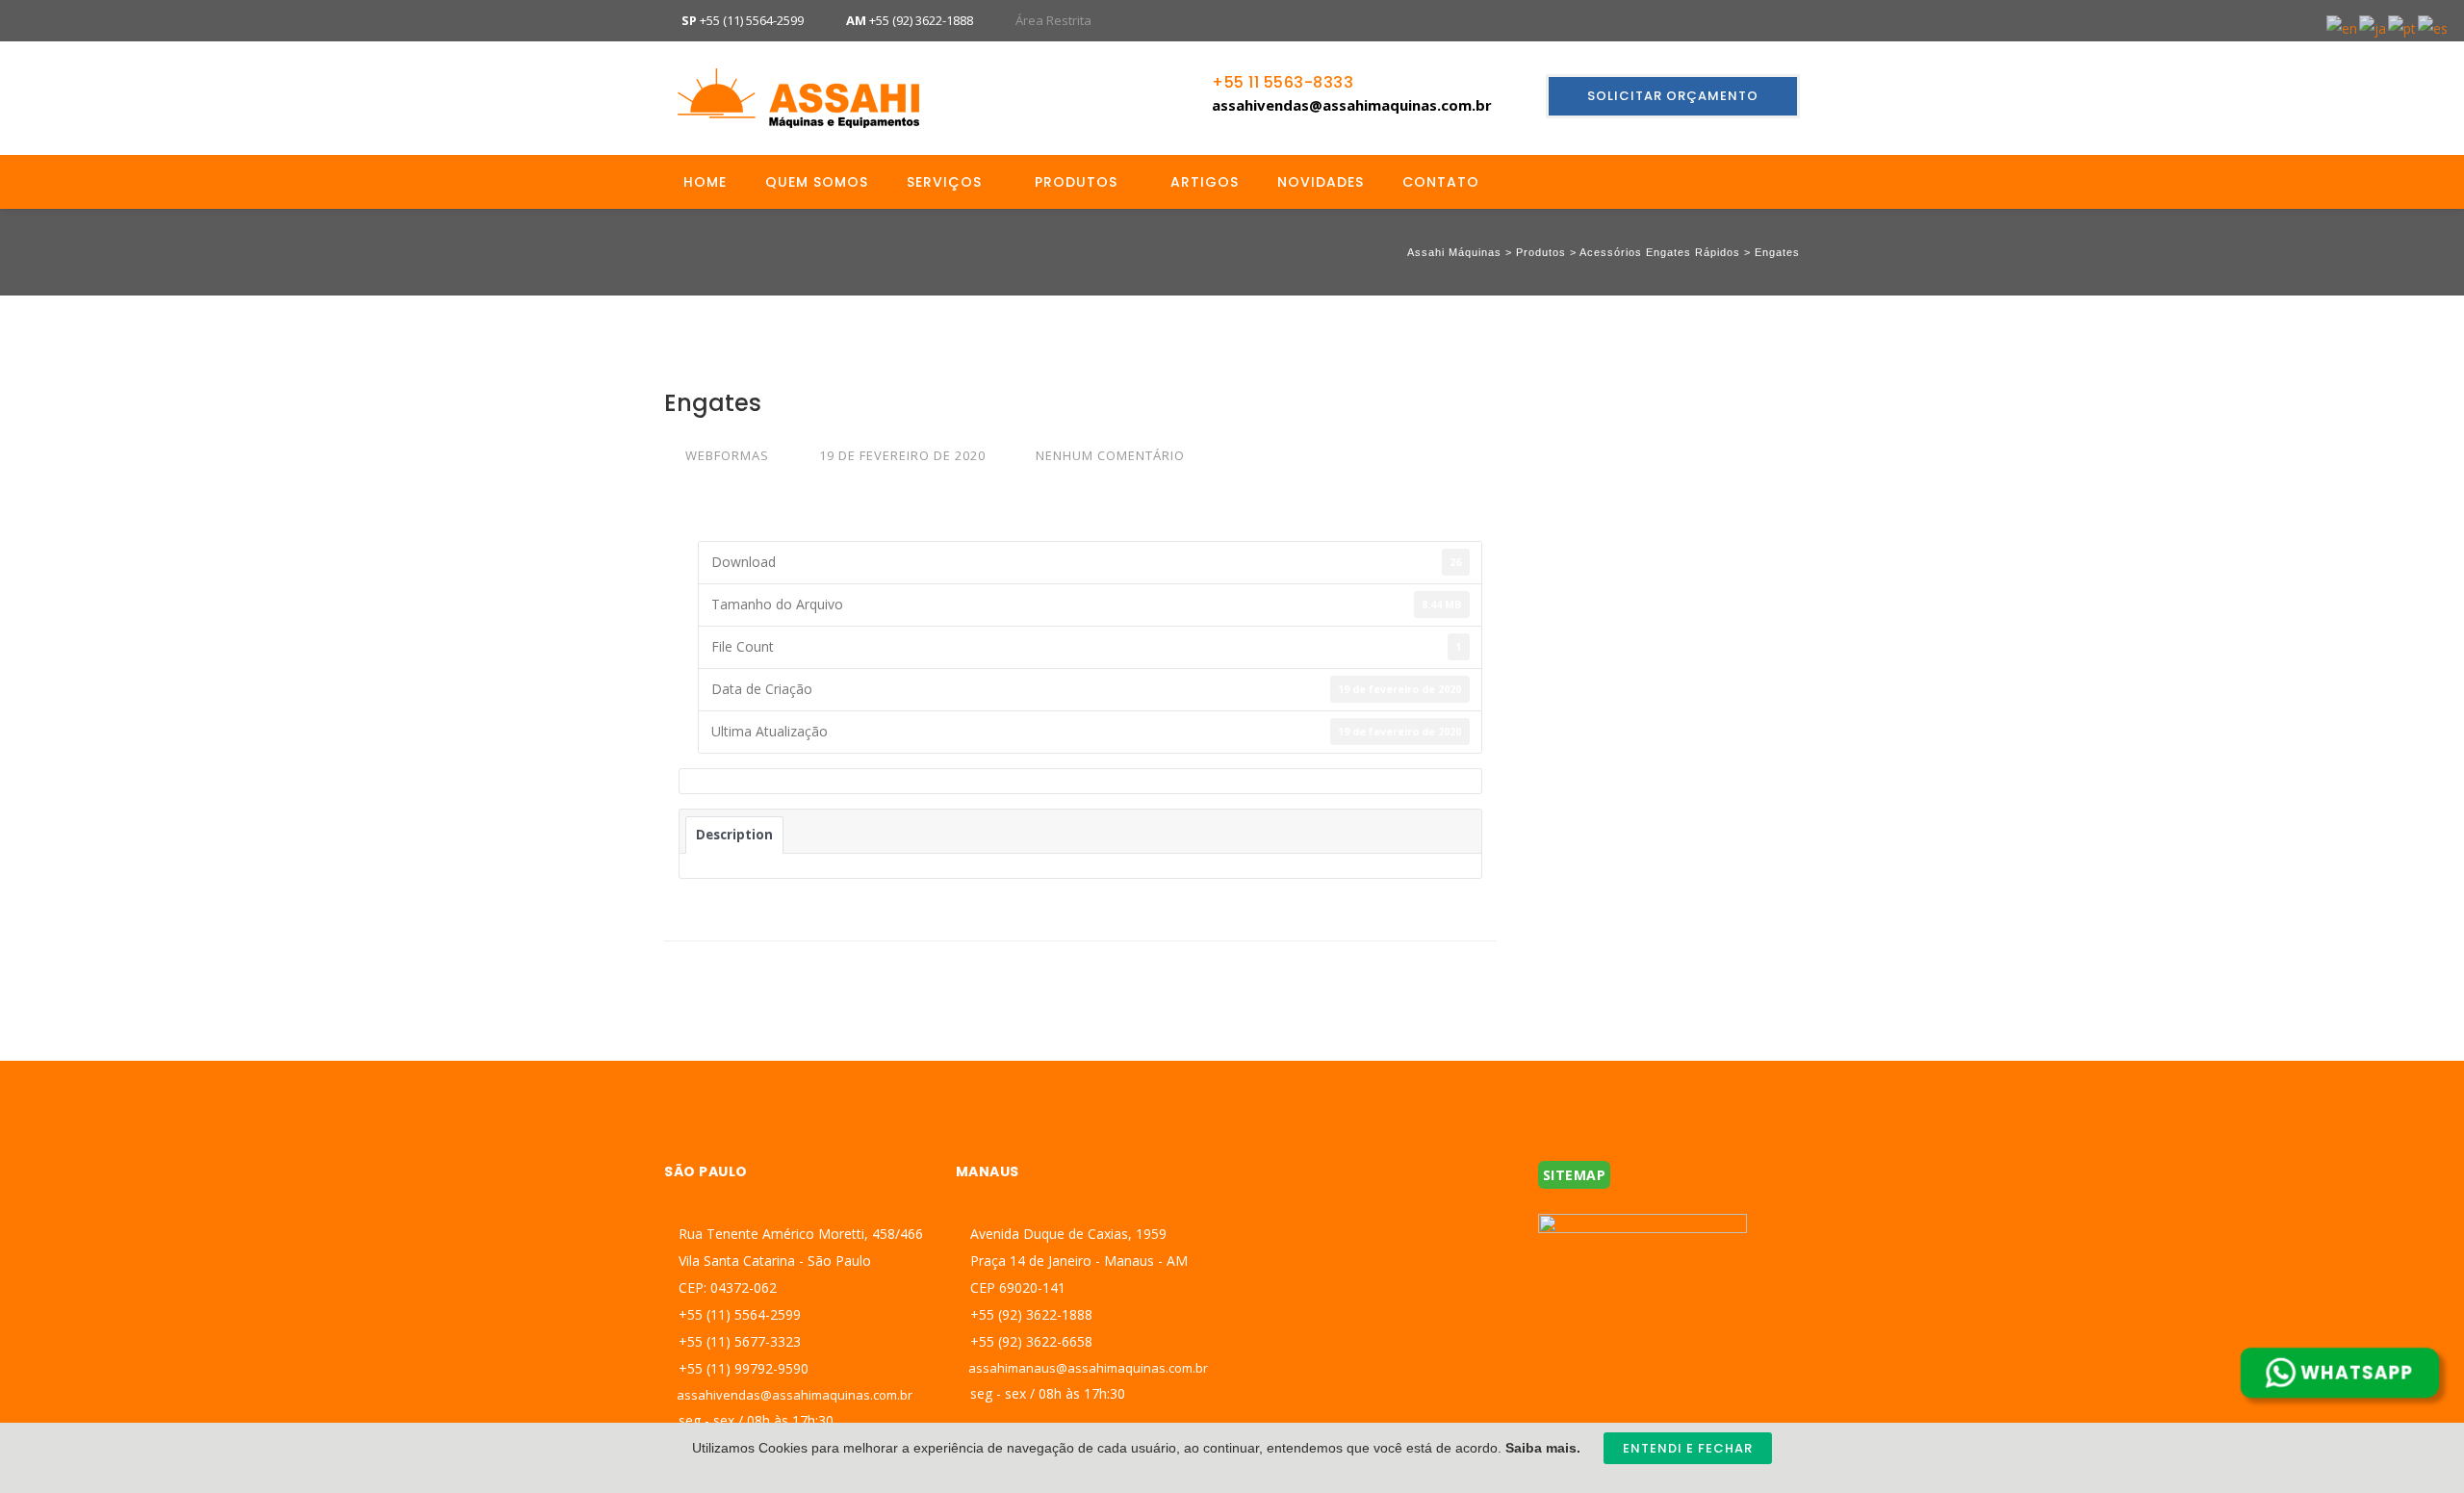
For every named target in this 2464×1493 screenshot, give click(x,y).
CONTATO (1441, 182)
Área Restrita (1053, 20)
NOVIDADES (1321, 182)
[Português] (2403, 27)
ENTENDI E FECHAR (1688, 1448)
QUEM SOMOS (817, 182)
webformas (727, 455)
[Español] (2434, 27)
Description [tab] (734, 835)
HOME (705, 182)
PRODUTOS (1076, 182)
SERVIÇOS (944, 182)
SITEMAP (1575, 1175)
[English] (2343, 27)
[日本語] (2374, 27)
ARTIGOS (1205, 182)
